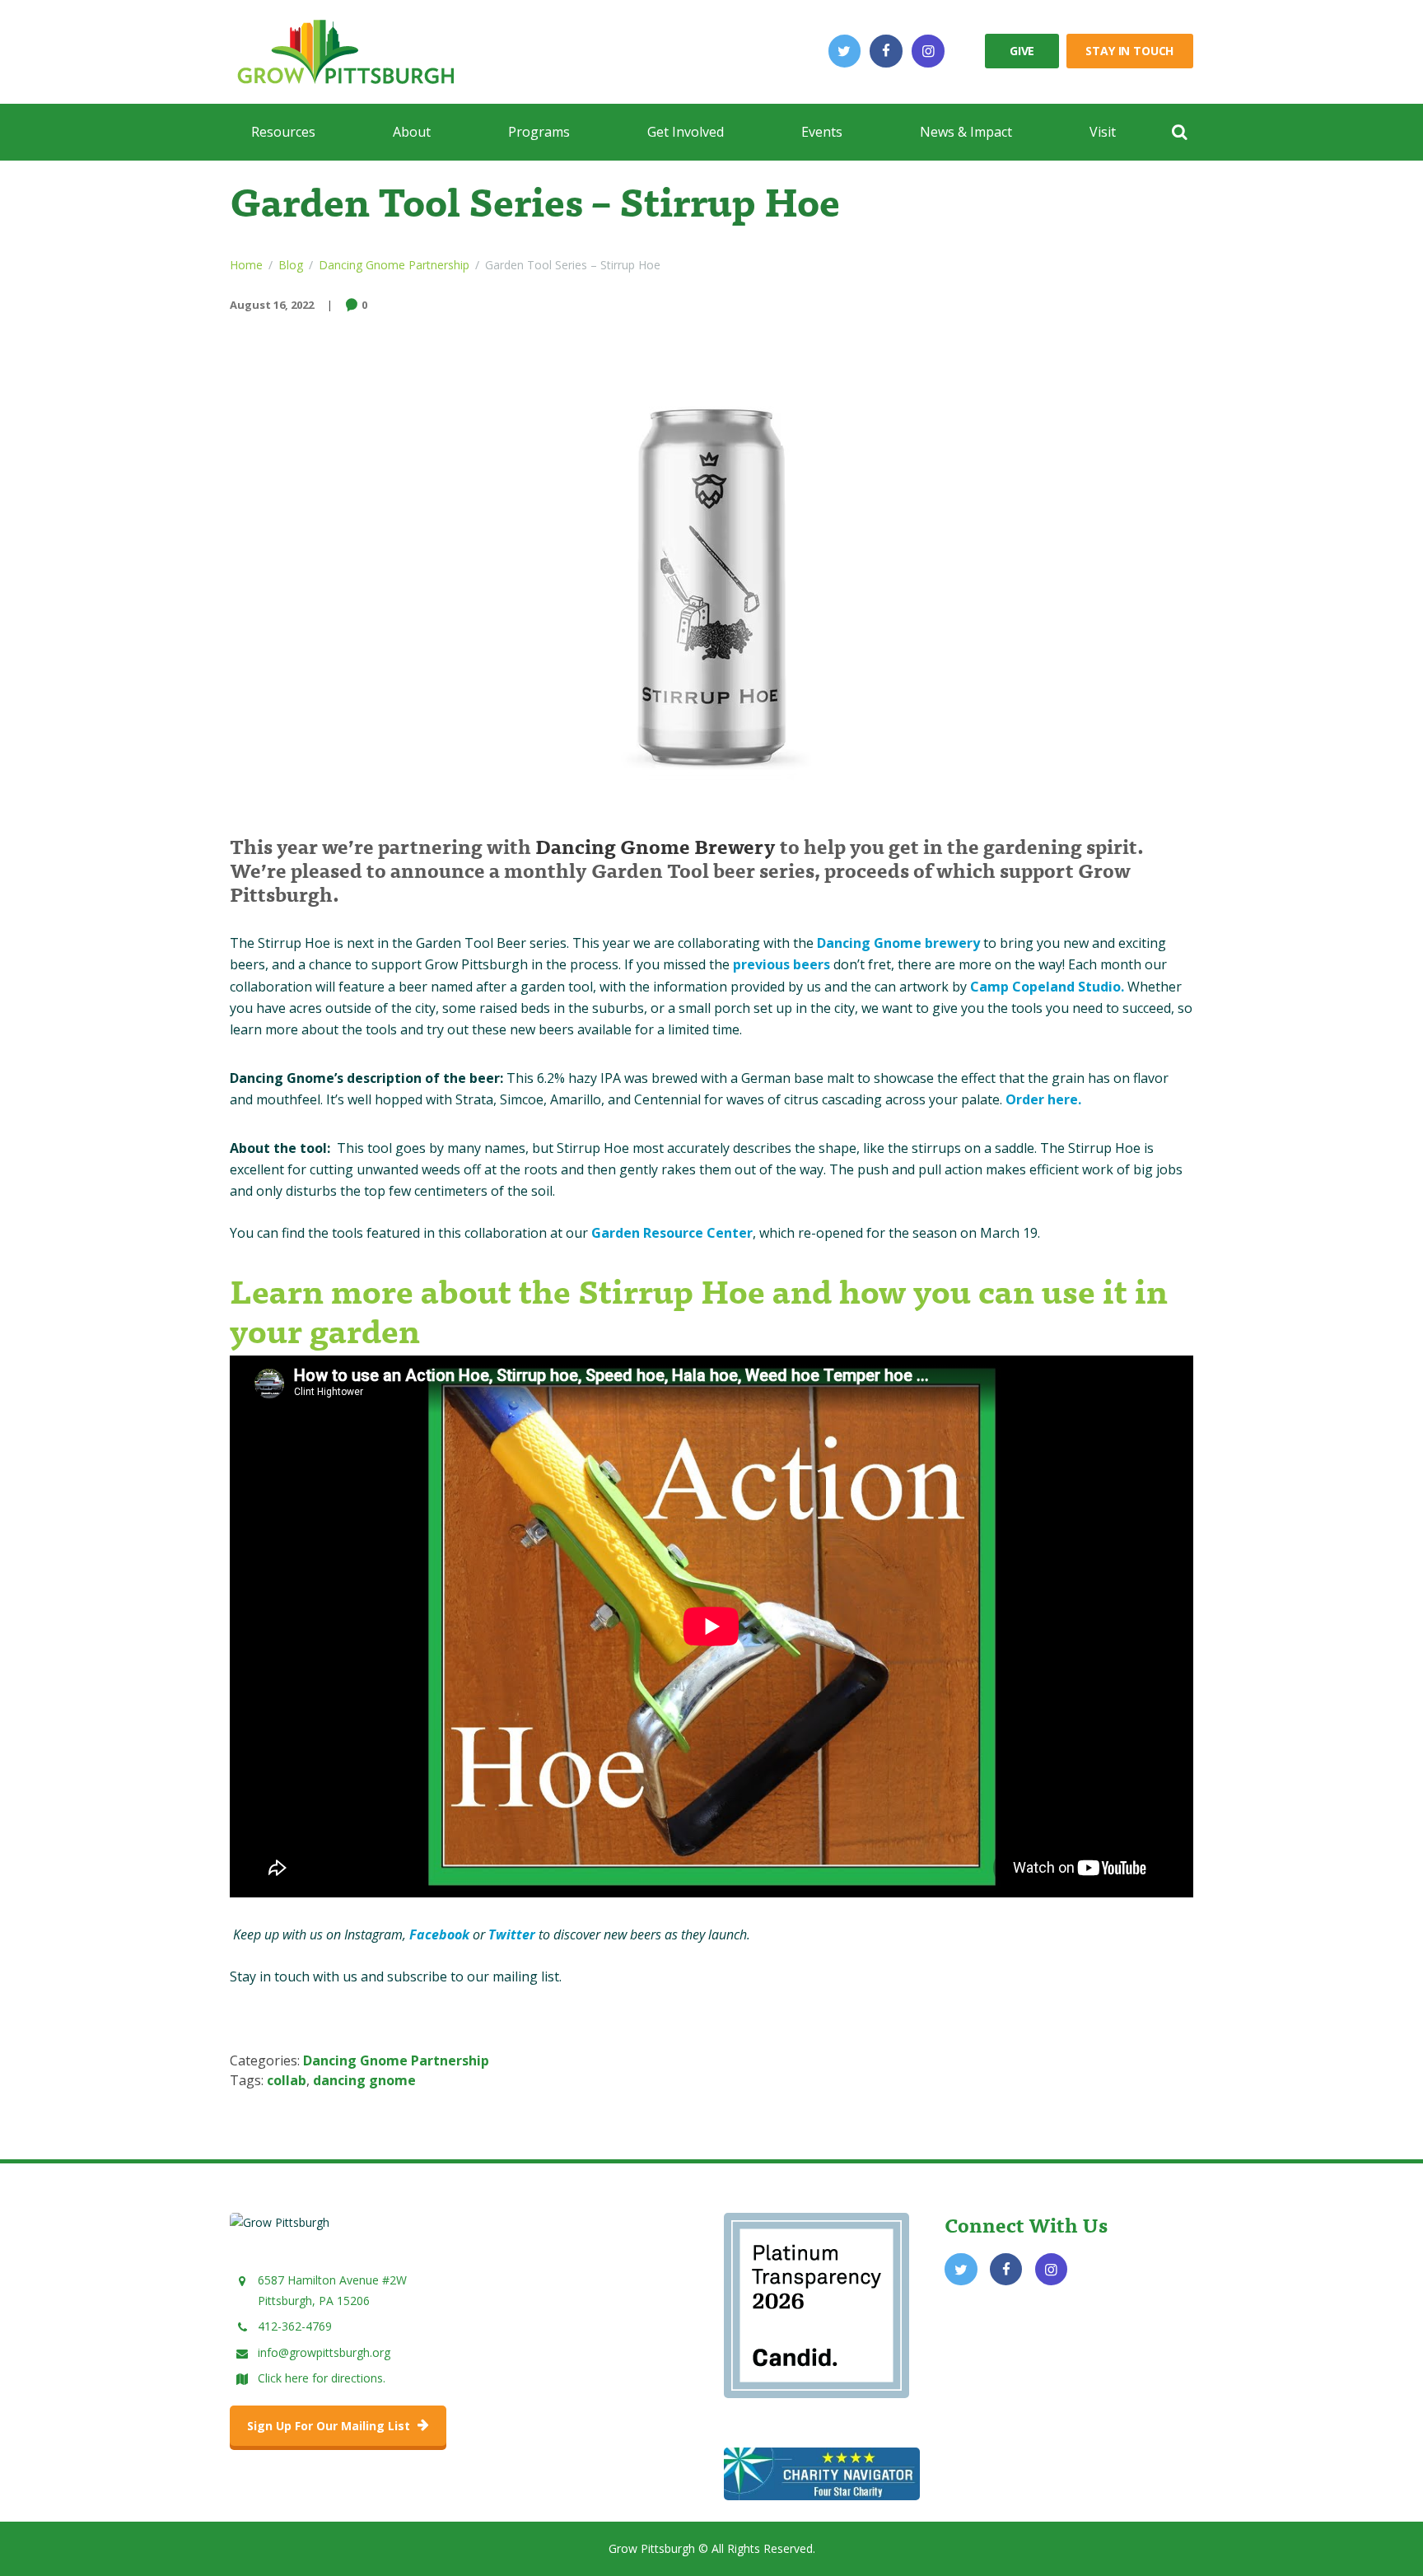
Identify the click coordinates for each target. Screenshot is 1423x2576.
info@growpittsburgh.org (324, 2352)
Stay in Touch (1129, 51)
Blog (291, 265)
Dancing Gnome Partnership (394, 265)
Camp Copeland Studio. (1047, 987)
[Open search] (1179, 132)
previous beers (781, 964)
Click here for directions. (322, 2378)
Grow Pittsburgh (652, 2548)
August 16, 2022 (272, 305)
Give (1022, 51)
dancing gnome (364, 2080)
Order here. (1043, 1099)
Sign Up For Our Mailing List (330, 2426)
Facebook (441, 1934)
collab (287, 2080)
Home (246, 265)
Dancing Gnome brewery (898, 943)
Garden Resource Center (672, 1233)
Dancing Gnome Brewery (656, 845)
